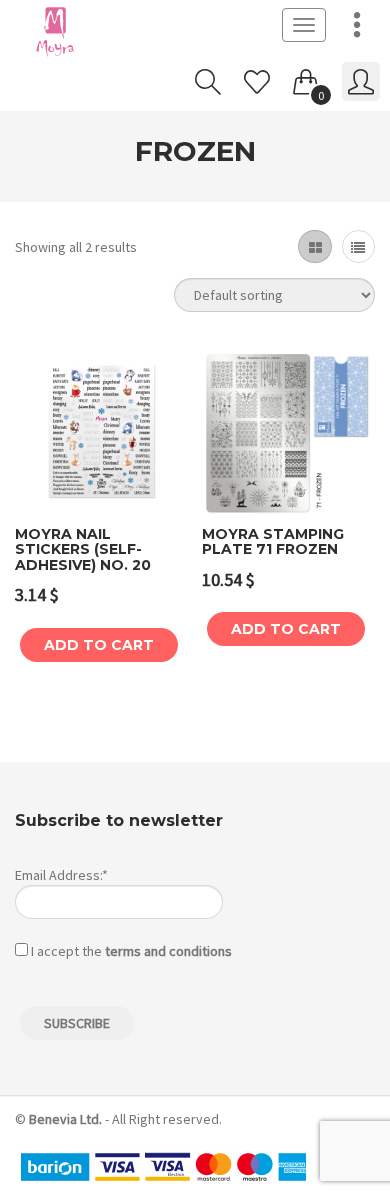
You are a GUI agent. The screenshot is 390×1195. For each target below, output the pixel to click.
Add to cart (99, 645)
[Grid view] (314, 246)
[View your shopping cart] (306, 78)
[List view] (358, 246)
